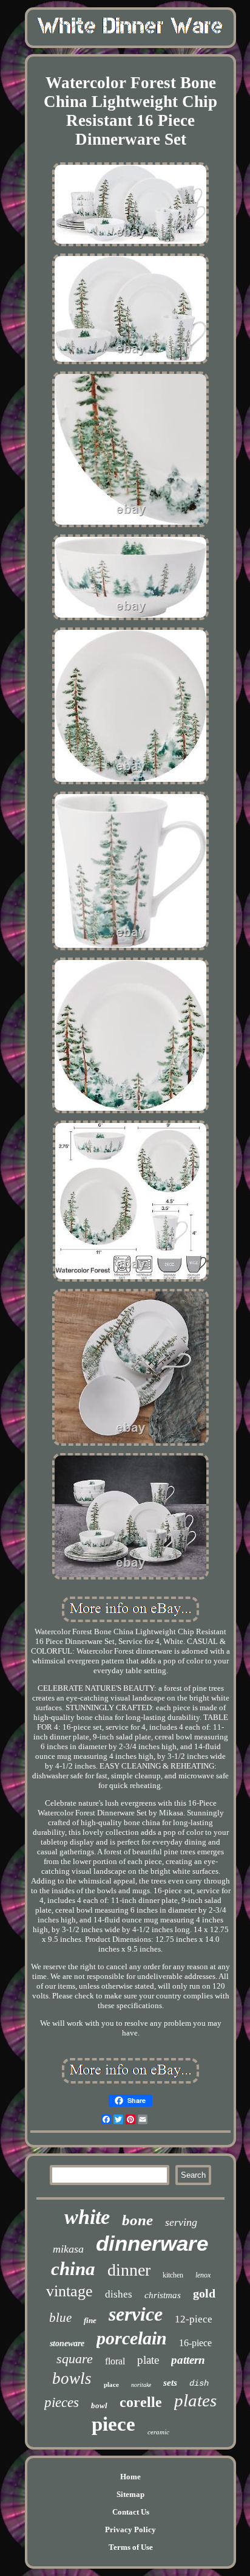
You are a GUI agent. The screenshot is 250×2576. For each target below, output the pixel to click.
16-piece (195, 2343)
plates (195, 2400)
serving (181, 2222)
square (75, 2359)
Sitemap (130, 2494)
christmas (163, 2295)
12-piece (194, 2319)
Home (130, 2477)
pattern (188, 2360)
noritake (141, 2385)
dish (199, 2383)
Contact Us (131, 2512)
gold (204, 2293)
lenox (203, 2275)
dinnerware (152, 2243)
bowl (99, 2405)
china (73, 2269)
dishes (119, 2294)
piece (113, 2424)
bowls (72, 2378)
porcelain (132, 2338)
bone (137, 2220)
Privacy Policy (130, 2529)
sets (170, 2383)
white (87, 2217)
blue (60, 2318)
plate (148, 2360)
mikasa (68, 2249)
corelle (141, 2402)
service (136, 2314)
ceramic (158, 2432)
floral (115, 2361)
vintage (69, 2291)
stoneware (67, 2343)
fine (90, 2320)
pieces (62, 2402)
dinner (129, 2270)
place (111, 2384)
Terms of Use (131, 2547)
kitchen (173, 2275)
